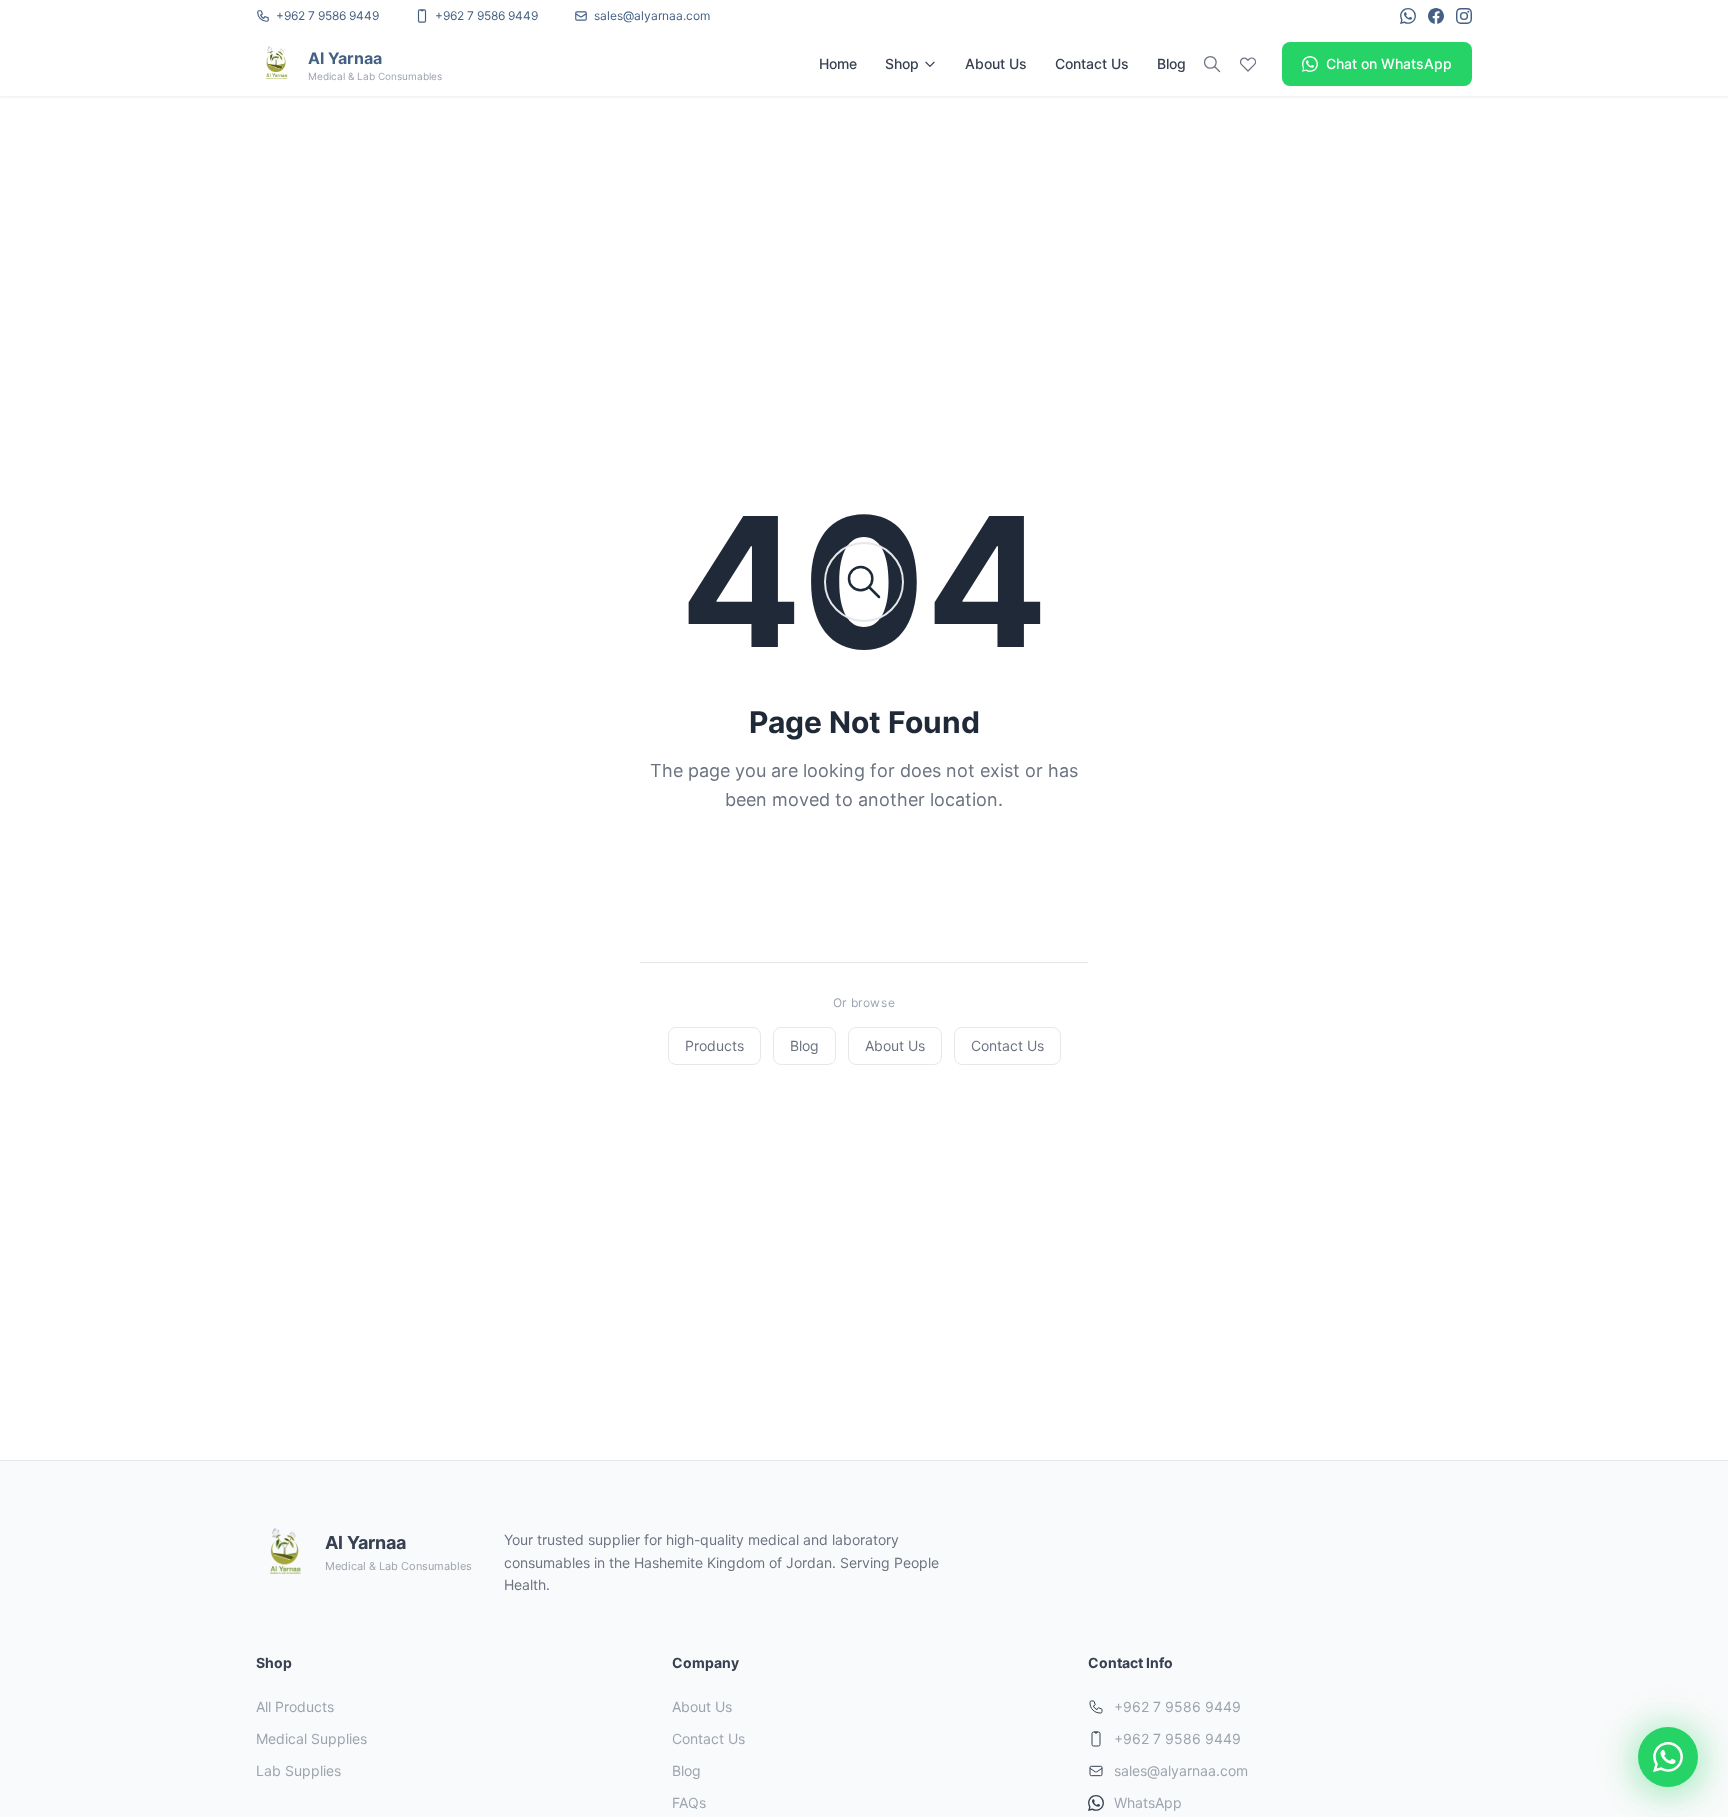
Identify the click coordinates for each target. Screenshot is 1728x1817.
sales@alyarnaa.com (1181, 1770)
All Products (295, 1706)
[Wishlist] (1248, 64)
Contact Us (1092, 63)
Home (838, 63)
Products (714, 1045)
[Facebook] (1436, 16)
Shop (902, 63)
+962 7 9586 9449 (1177, 1706)
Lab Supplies (298, 1770)
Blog (1171, 63)
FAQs (689, 1802)
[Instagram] (1464, 16)
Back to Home (878, 879)
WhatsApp (1148, 1802)
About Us (996, 63)
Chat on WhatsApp (1389, 63)
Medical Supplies (311, 1738)
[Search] (1212, 64)
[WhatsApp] (1408, 16)
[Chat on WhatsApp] (1668, 1757)
